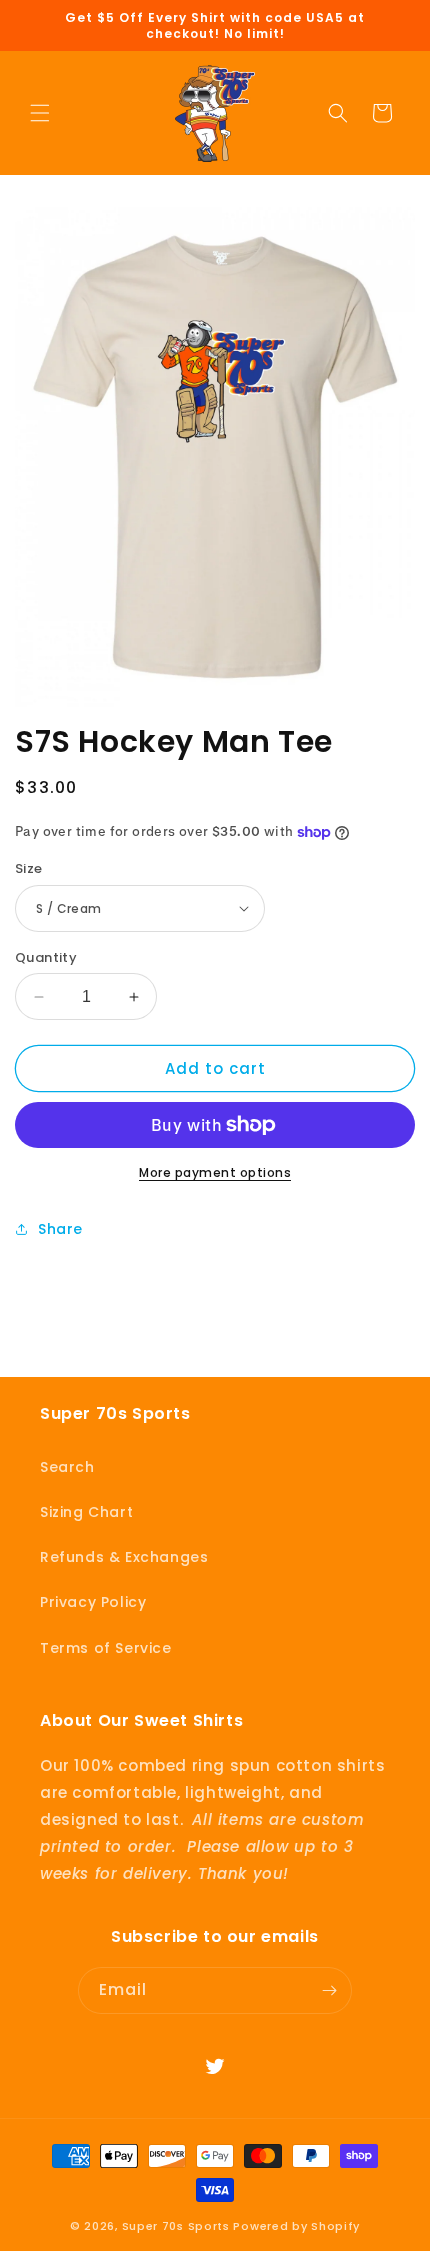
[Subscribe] (329, 1990)
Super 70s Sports (176, 2226)
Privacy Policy (93, 1602)
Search (67, 1467)
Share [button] (60, 1229)
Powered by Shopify (296, 2226)
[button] (40, 113)
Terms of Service (106, 1648)
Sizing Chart (86, 1512)
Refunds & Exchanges (124, 1557)
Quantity (46, 957)
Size (29, 868)
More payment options (215, 1172)
